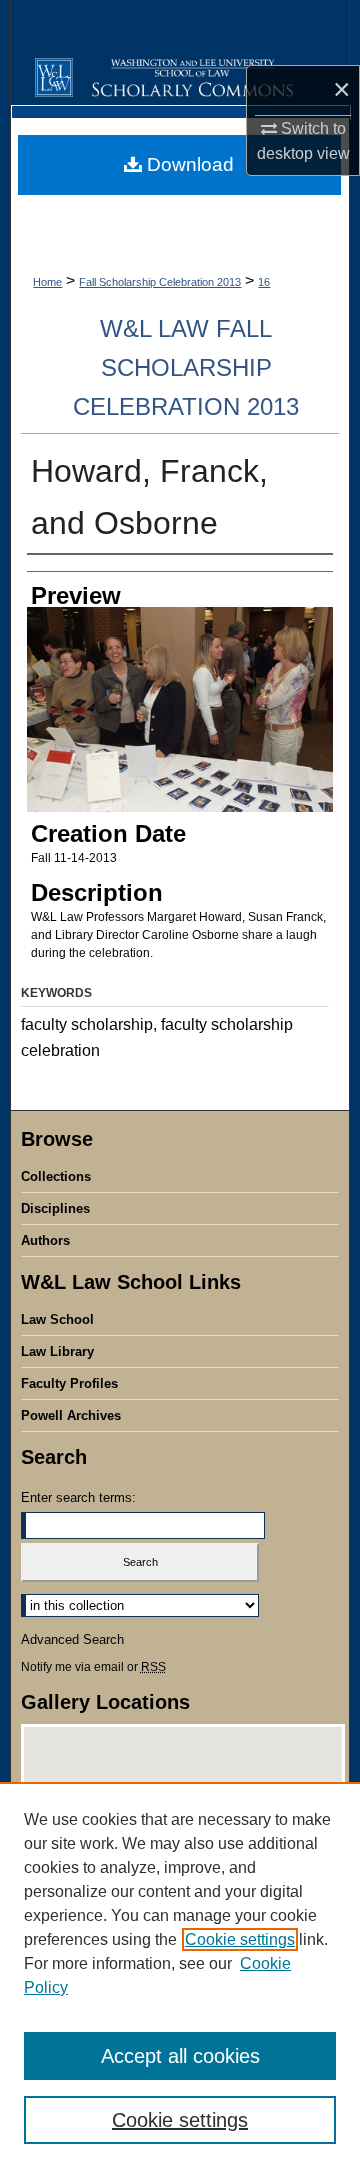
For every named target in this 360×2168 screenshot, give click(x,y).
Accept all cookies (180, 2056)
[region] (180, 1975)
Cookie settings (240, 1939)
